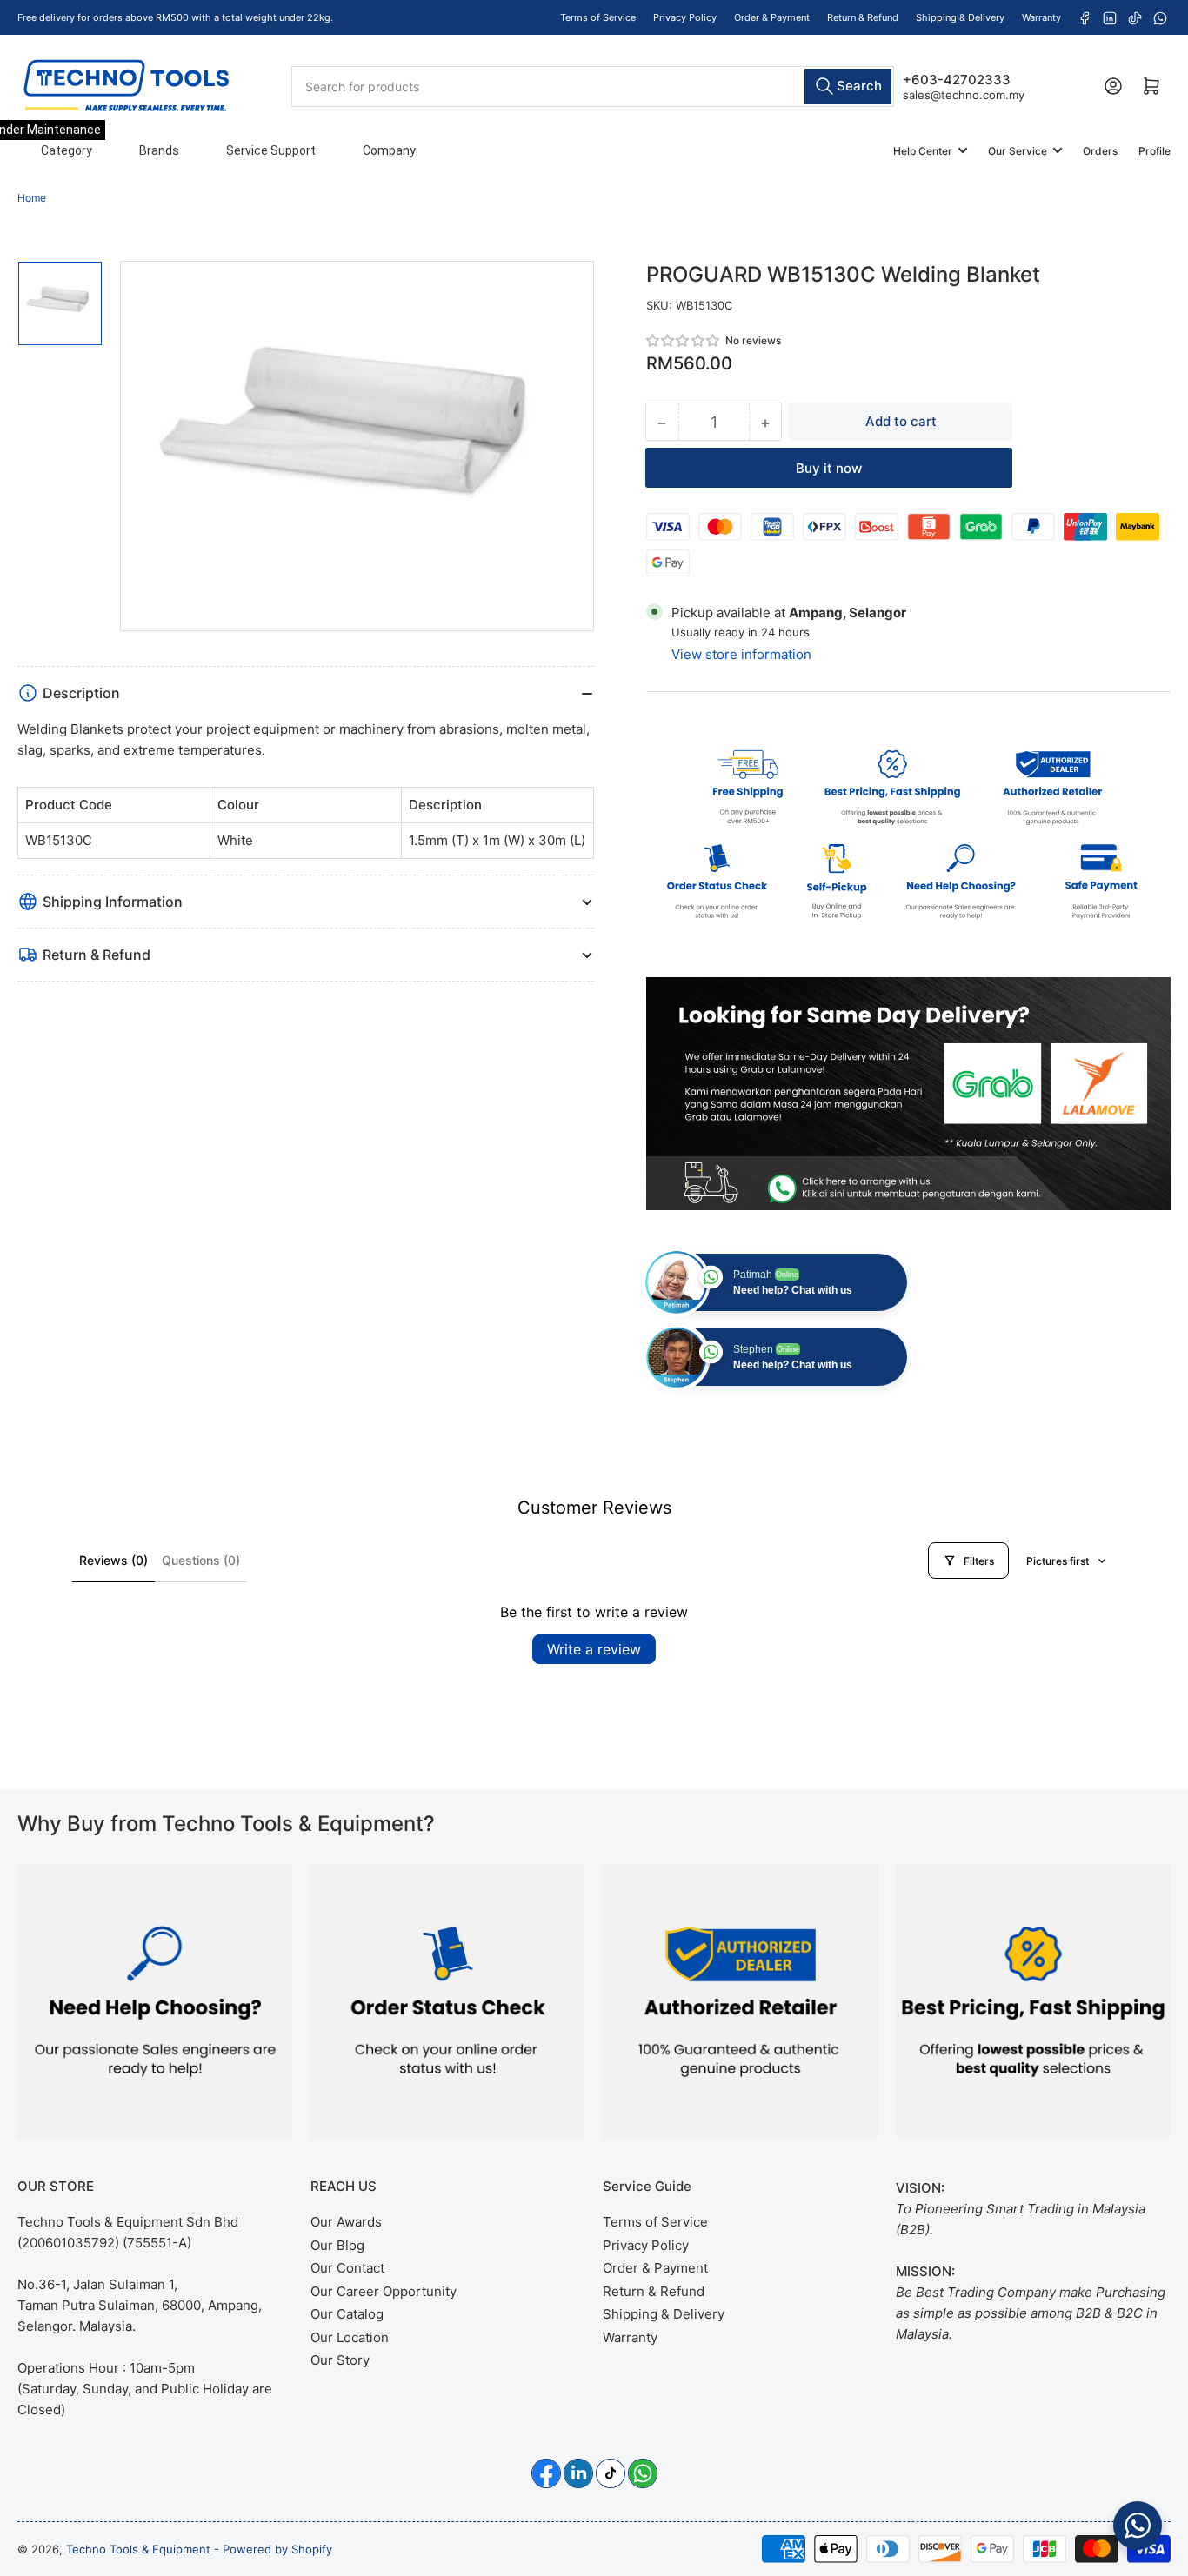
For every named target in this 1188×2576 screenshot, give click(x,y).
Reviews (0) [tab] (113, 1560)
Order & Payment (772, 17)
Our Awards (346, 2222)
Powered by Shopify (277, 2549)
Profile (1155, 151)
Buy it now (829, 468)
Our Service (1018, 151)
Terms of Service (598, 17)
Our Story (340, 2360)
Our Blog (337, 2245)
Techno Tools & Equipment (138, 2549)
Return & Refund (863, 17)
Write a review (594, 1649)
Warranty (1041, 17)
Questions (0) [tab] (201, 1560)
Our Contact (347, 2268)
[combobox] (593, 86)
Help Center (923, 151)
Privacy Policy (685, 17)
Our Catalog (347, 2314)
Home (32, 198)
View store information (741, 654)
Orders (1100, 151)
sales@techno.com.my (964, 94)
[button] (684, 340)
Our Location (350, 2337)
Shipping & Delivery (960, 17)
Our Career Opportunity (384, 2291)
